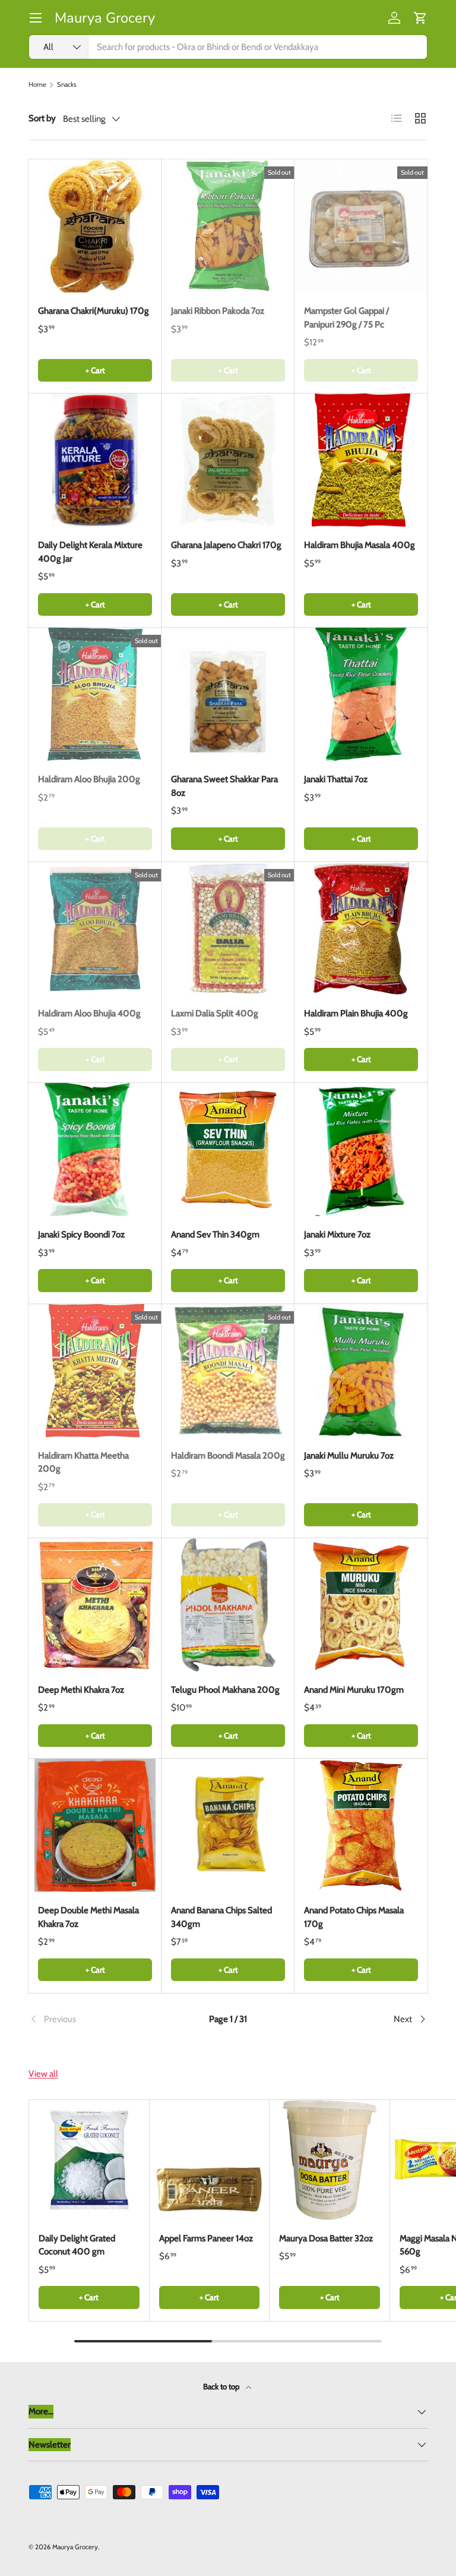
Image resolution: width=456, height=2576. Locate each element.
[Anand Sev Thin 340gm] (228, 1150)
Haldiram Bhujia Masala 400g (360, 545)
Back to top (222, 2386)
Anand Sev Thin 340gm (215, 1235)
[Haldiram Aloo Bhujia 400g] (95, 928)
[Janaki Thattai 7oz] (361, 694)
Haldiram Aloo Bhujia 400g (89, 1013)
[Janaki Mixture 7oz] (361, 1150)
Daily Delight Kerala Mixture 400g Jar (90, 552)
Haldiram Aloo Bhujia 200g (89, 779)
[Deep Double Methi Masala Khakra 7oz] (95, 1825)
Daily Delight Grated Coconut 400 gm (77, 2245)
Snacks (67, 85)
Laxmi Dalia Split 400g (215, 1013)
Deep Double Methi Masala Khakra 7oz (88, 1917)
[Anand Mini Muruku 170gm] (361, 1605)
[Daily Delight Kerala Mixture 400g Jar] (95, 460)
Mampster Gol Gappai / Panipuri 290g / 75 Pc (346, 318)
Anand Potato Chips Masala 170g (354, 1917)
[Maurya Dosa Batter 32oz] (330, 2160)
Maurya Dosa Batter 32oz (326, 2238)
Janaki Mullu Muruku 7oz (349, 1456)
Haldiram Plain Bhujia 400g (356, 1013)
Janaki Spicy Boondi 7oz (81, 1235)
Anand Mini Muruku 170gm (354, 1690)
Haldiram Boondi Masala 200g (228, 1456)
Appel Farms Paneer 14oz (206, 2238)
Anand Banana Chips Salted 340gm (221, 1917)
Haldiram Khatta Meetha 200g (83, 1462)
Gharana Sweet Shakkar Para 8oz (224, 786)
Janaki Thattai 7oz (336, 779)
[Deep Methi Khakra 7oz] (95, 1605)
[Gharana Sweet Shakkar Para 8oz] (228, 694)
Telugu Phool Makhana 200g (225, 1690)
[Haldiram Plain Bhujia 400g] (361, 928)
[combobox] (228, 47)
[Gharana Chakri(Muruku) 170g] (95, 226)
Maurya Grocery (75, 2547)
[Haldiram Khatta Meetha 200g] (95, 1371)
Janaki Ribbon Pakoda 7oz (218, 311)
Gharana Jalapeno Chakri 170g (226, 545)
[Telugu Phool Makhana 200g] (228, 1605)
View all (43, 2074)
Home (37, 85)
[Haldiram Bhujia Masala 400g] (361, 460)
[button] (420, 18)
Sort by (42, 118)
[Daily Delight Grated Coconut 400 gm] (89, 2160)
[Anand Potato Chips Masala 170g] (361, 1825)
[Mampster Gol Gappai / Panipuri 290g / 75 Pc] (361, 226)
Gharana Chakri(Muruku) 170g (94, 311)
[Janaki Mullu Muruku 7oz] (361, 1371)
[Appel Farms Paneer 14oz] (210, 2160)
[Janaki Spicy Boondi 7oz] (95, 1150)
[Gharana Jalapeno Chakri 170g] (228, 460)
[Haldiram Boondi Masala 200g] (228, 1371)
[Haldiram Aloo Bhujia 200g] (95, 694)
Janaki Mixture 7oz (337, 1235)
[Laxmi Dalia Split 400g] (228, 928)
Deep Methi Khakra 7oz (81, 1690)
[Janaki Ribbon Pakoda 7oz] (228, 226)
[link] (95, 2019)
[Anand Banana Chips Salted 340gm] (228, 1825)
